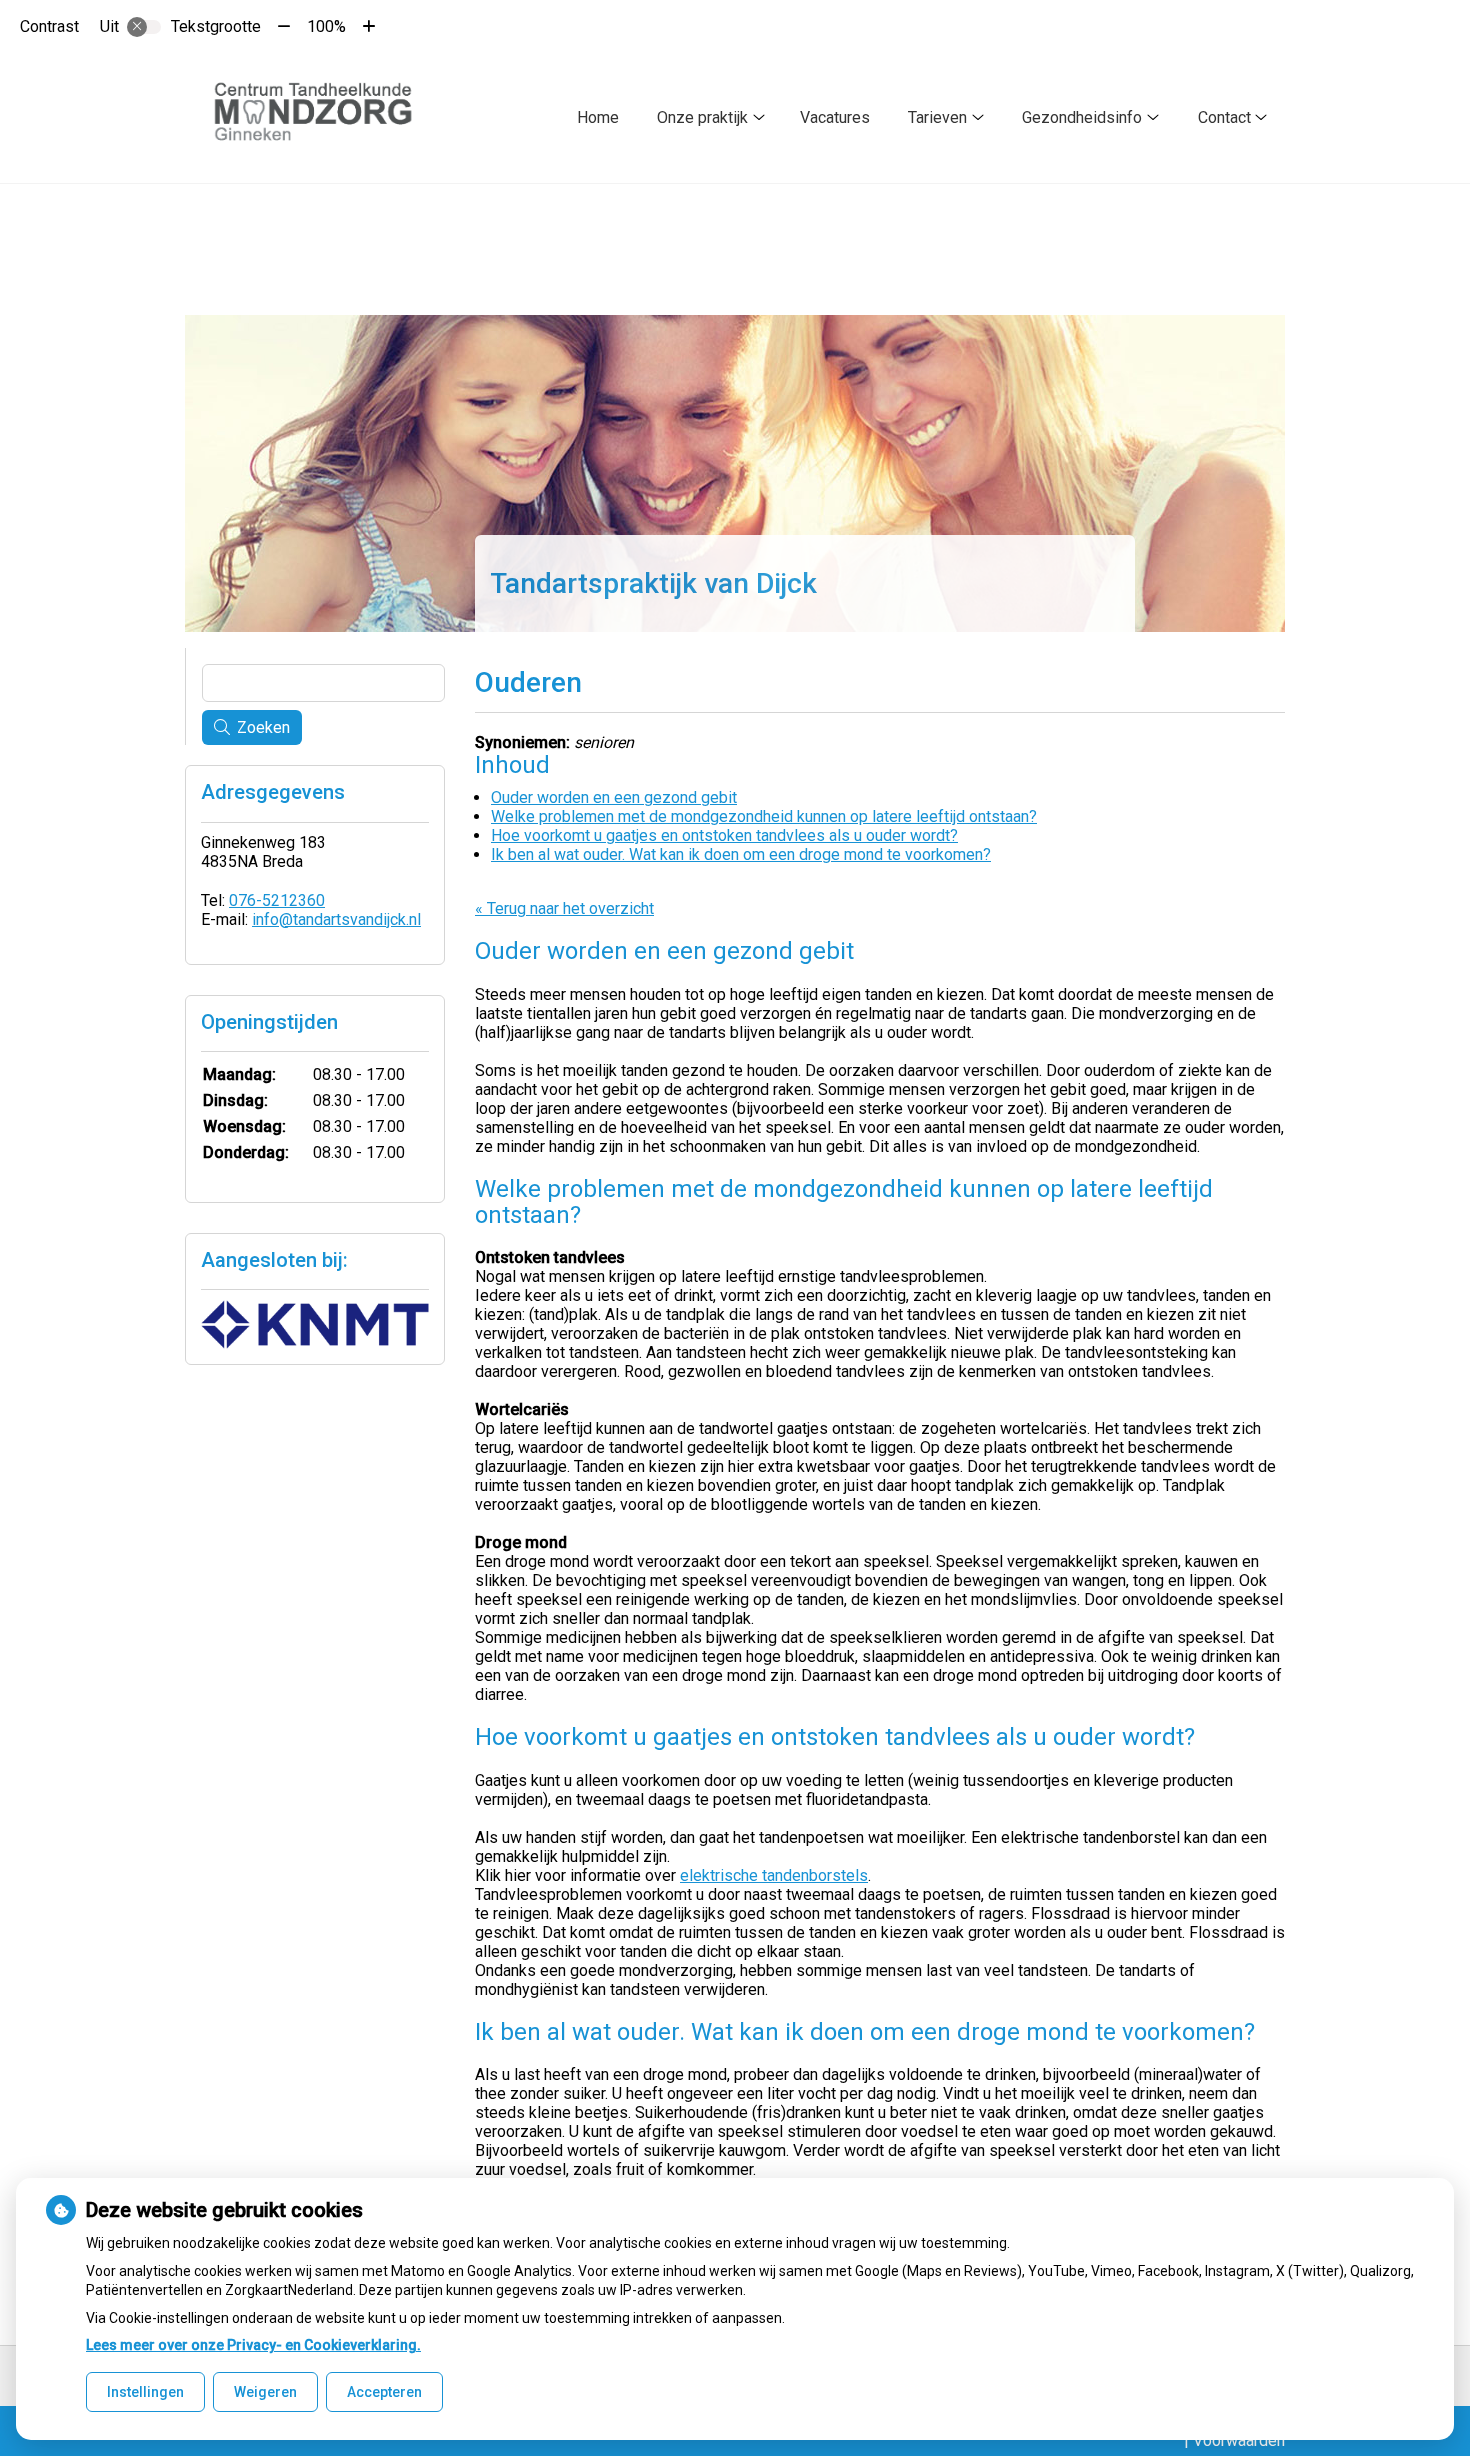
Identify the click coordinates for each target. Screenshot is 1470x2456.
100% (326, 26)
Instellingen (145, 2392)
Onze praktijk (702, 117)
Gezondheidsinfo (1082, 117)
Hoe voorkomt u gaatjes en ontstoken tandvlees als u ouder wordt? (724, 835)
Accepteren (384, 2392)
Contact (1224, 117)
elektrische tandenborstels (774, 1875)
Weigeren (265, 2392)
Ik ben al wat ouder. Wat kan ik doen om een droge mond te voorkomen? (741, 854)
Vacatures (835, 117)
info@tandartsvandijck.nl (336, 919)
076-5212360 (277, 900)
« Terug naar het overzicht (564, 908)
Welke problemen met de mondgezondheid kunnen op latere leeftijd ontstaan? (764, 816)
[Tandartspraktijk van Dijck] (322, 118)
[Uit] (144, 27)
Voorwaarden (1239, 2440)
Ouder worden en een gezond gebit (614, 797)
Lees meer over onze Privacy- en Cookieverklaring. (253, 2345)
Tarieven (937, 117)
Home (598, 117)
